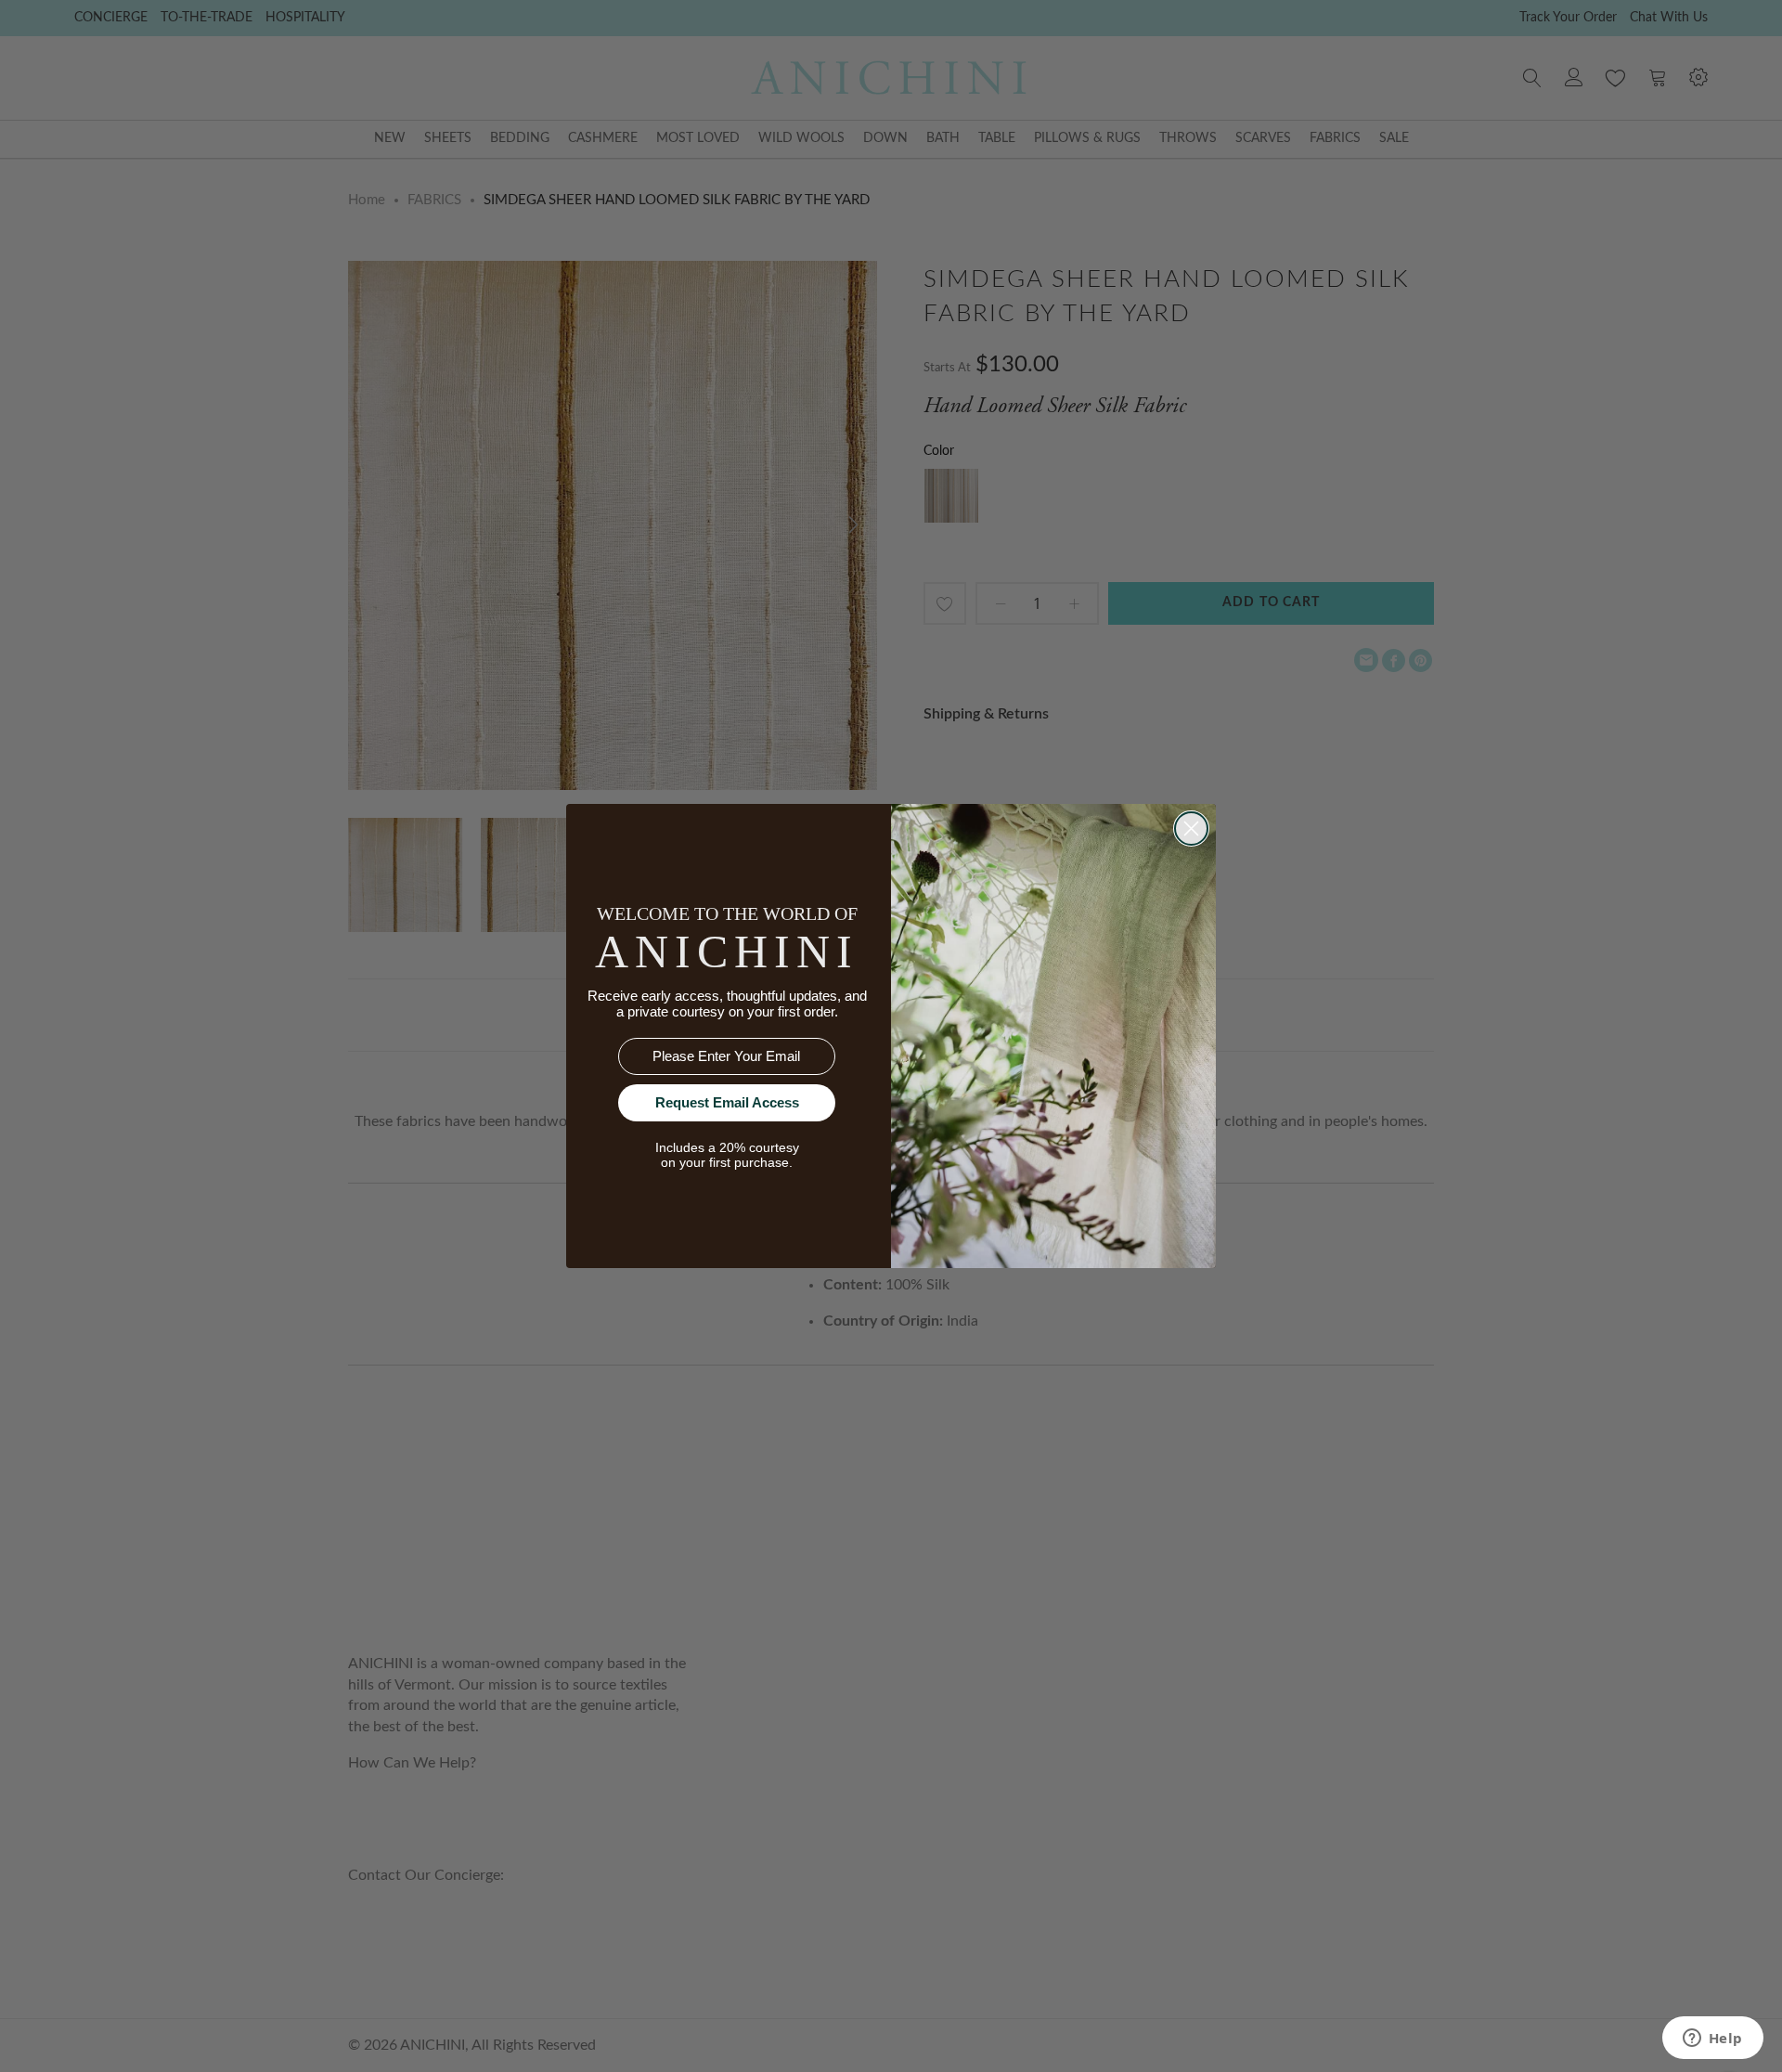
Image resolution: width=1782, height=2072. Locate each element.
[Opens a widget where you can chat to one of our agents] (1712, 2040)
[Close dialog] (1191, 829)
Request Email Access (727, 1102)
